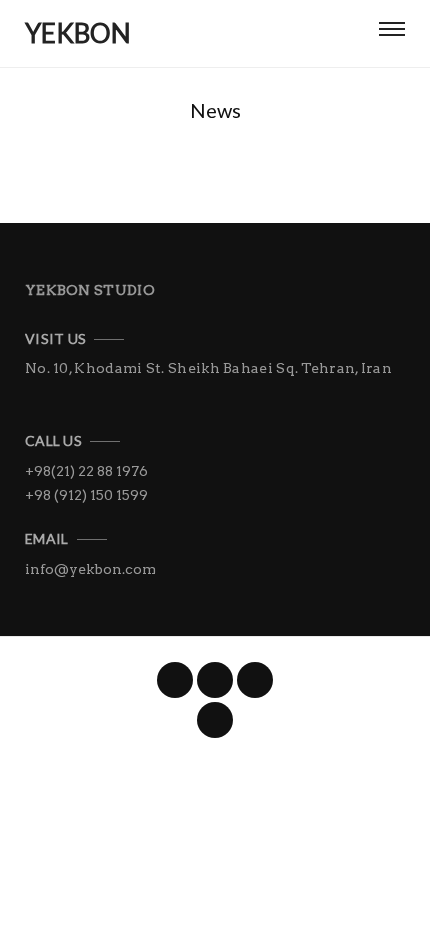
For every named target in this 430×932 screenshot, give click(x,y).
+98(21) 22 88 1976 (86, 471)
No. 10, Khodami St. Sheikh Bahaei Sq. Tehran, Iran (208, 368)
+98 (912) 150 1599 (86, 495)
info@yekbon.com (90, 569)
